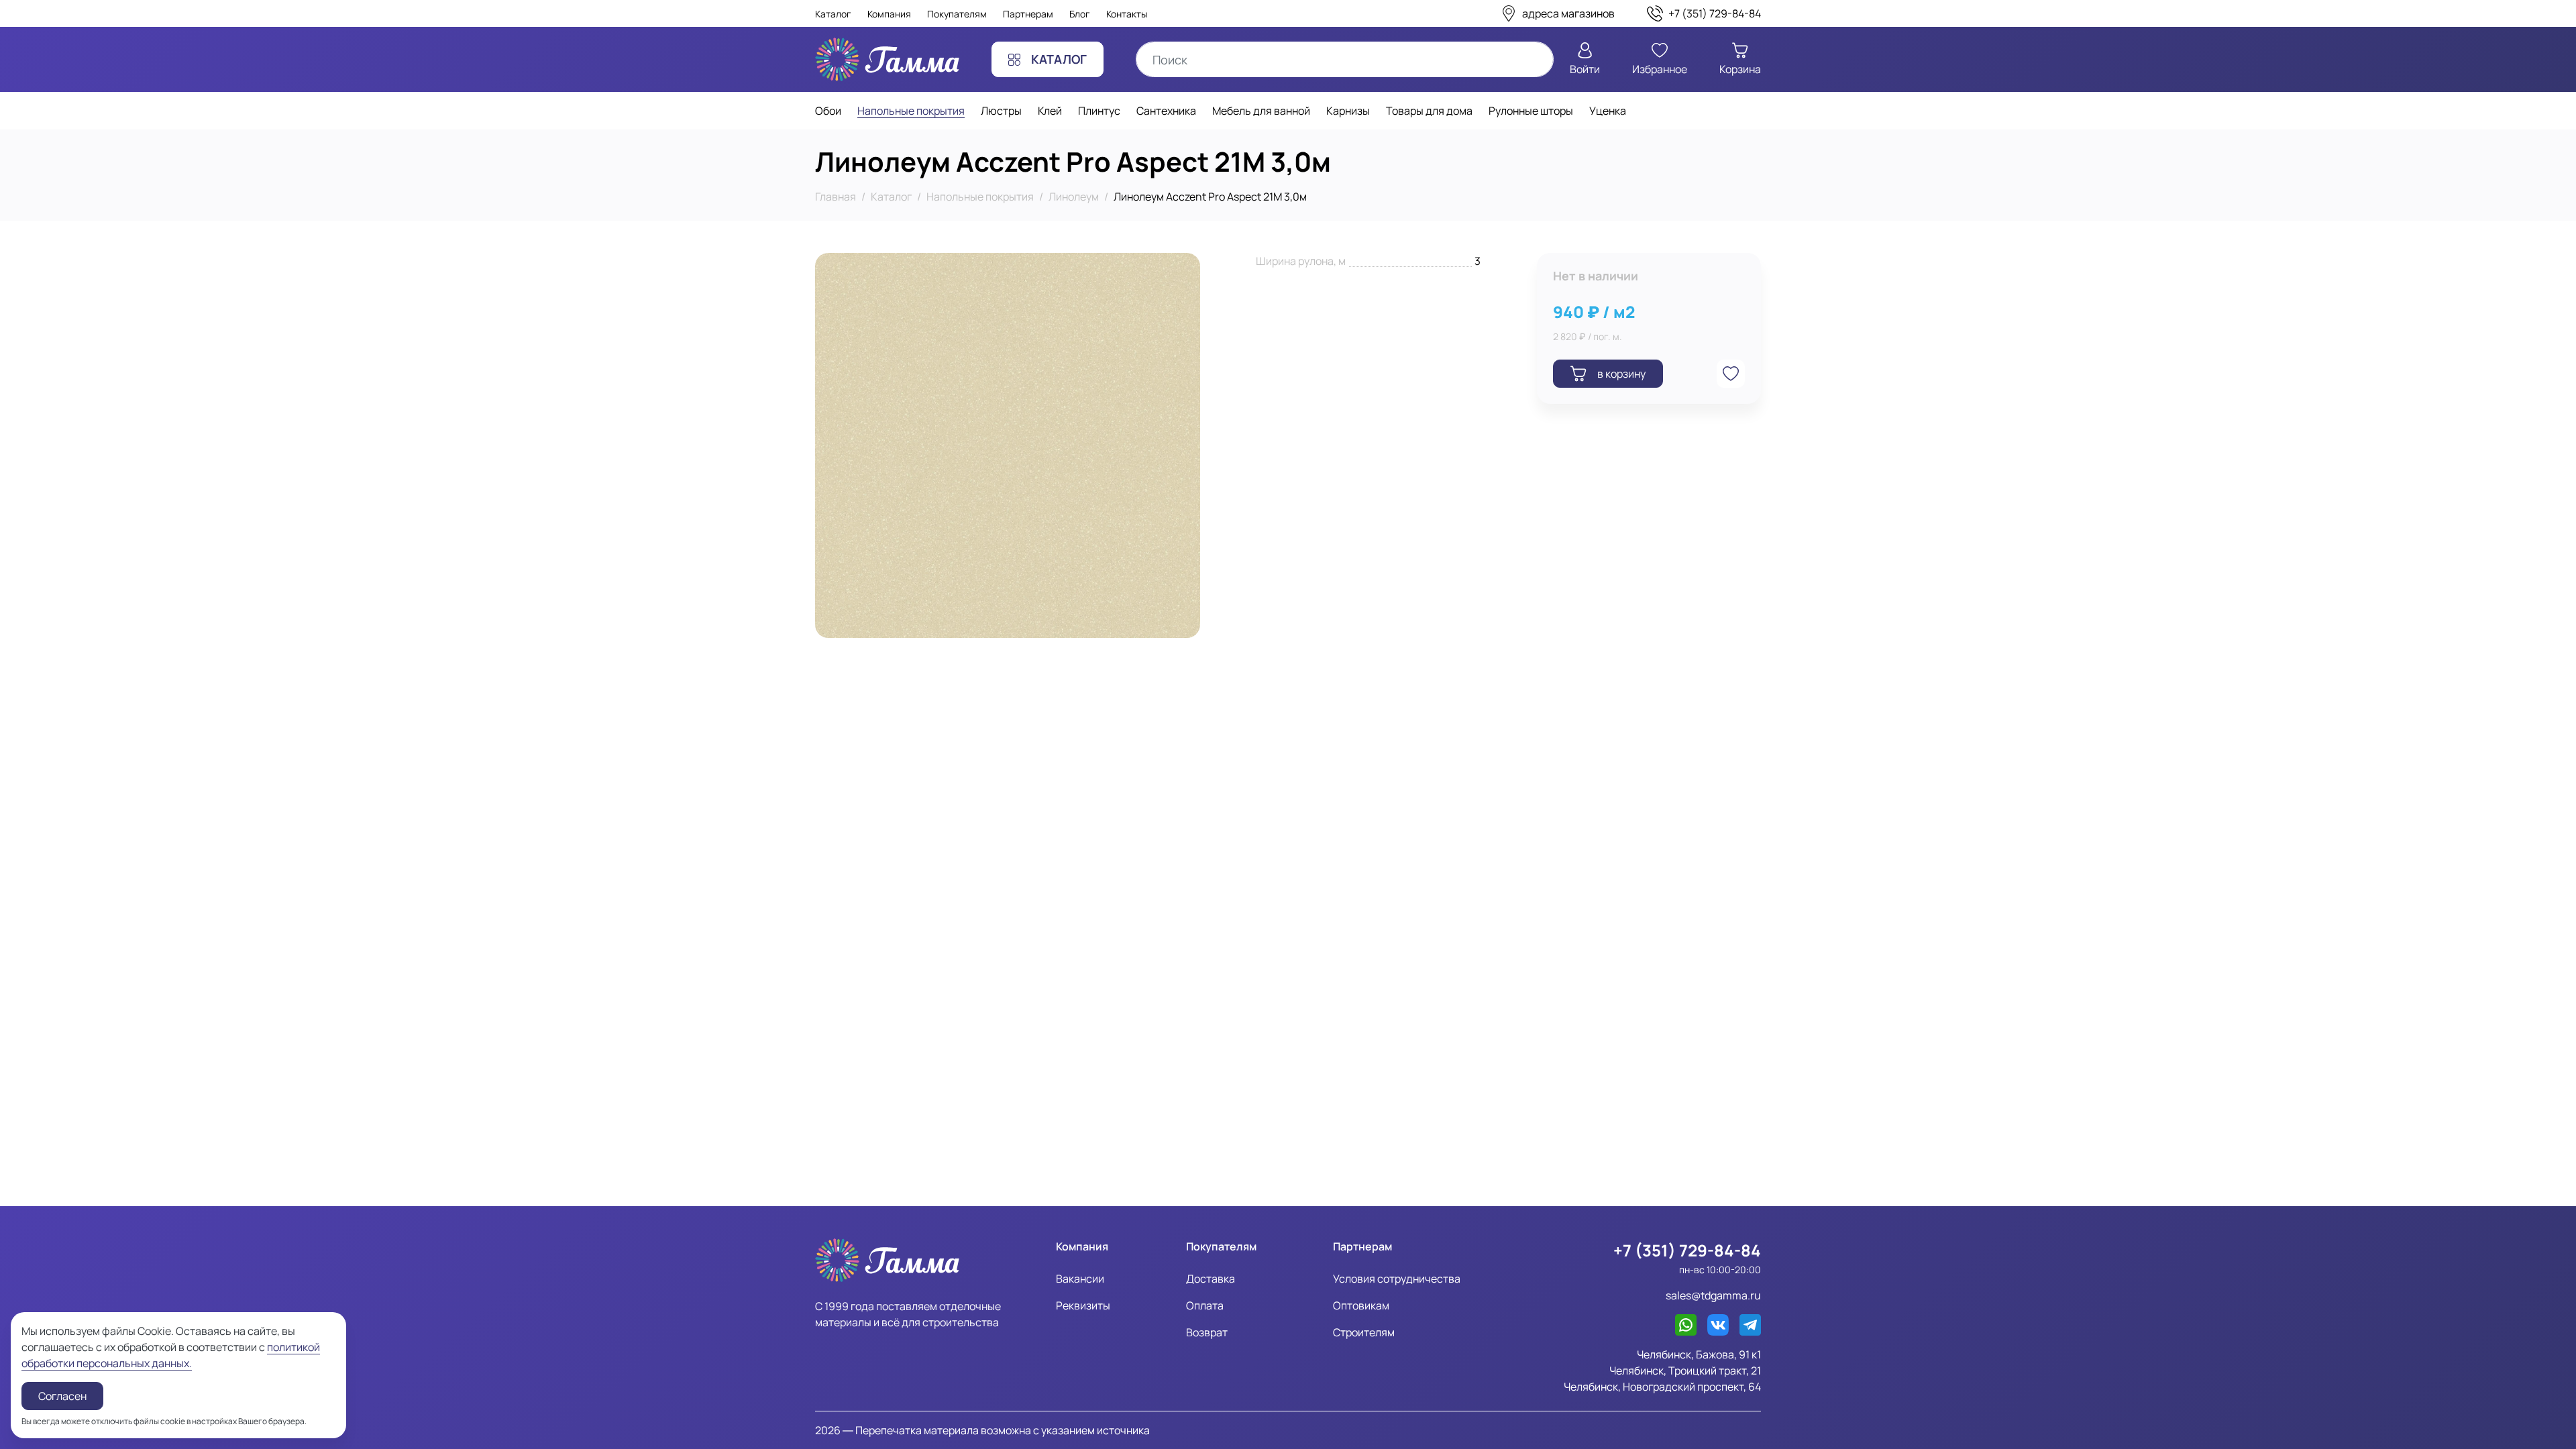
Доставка (1211, 1279)
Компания (889, 14)
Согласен (62, 1396)
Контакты (1127, 14)
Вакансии (1080, 1279)
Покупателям (957, 14)
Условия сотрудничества (1397, 1279)
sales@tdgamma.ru (1713, 1295)
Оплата (1205, 1305)
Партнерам (1028, 14)
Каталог (833, 14)
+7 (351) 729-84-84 (1687, 1250)
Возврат (1207, 1332)
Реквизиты (1083, 1305)
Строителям (1364, 1332)
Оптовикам (1361, 1305)
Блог (1080, 14)
